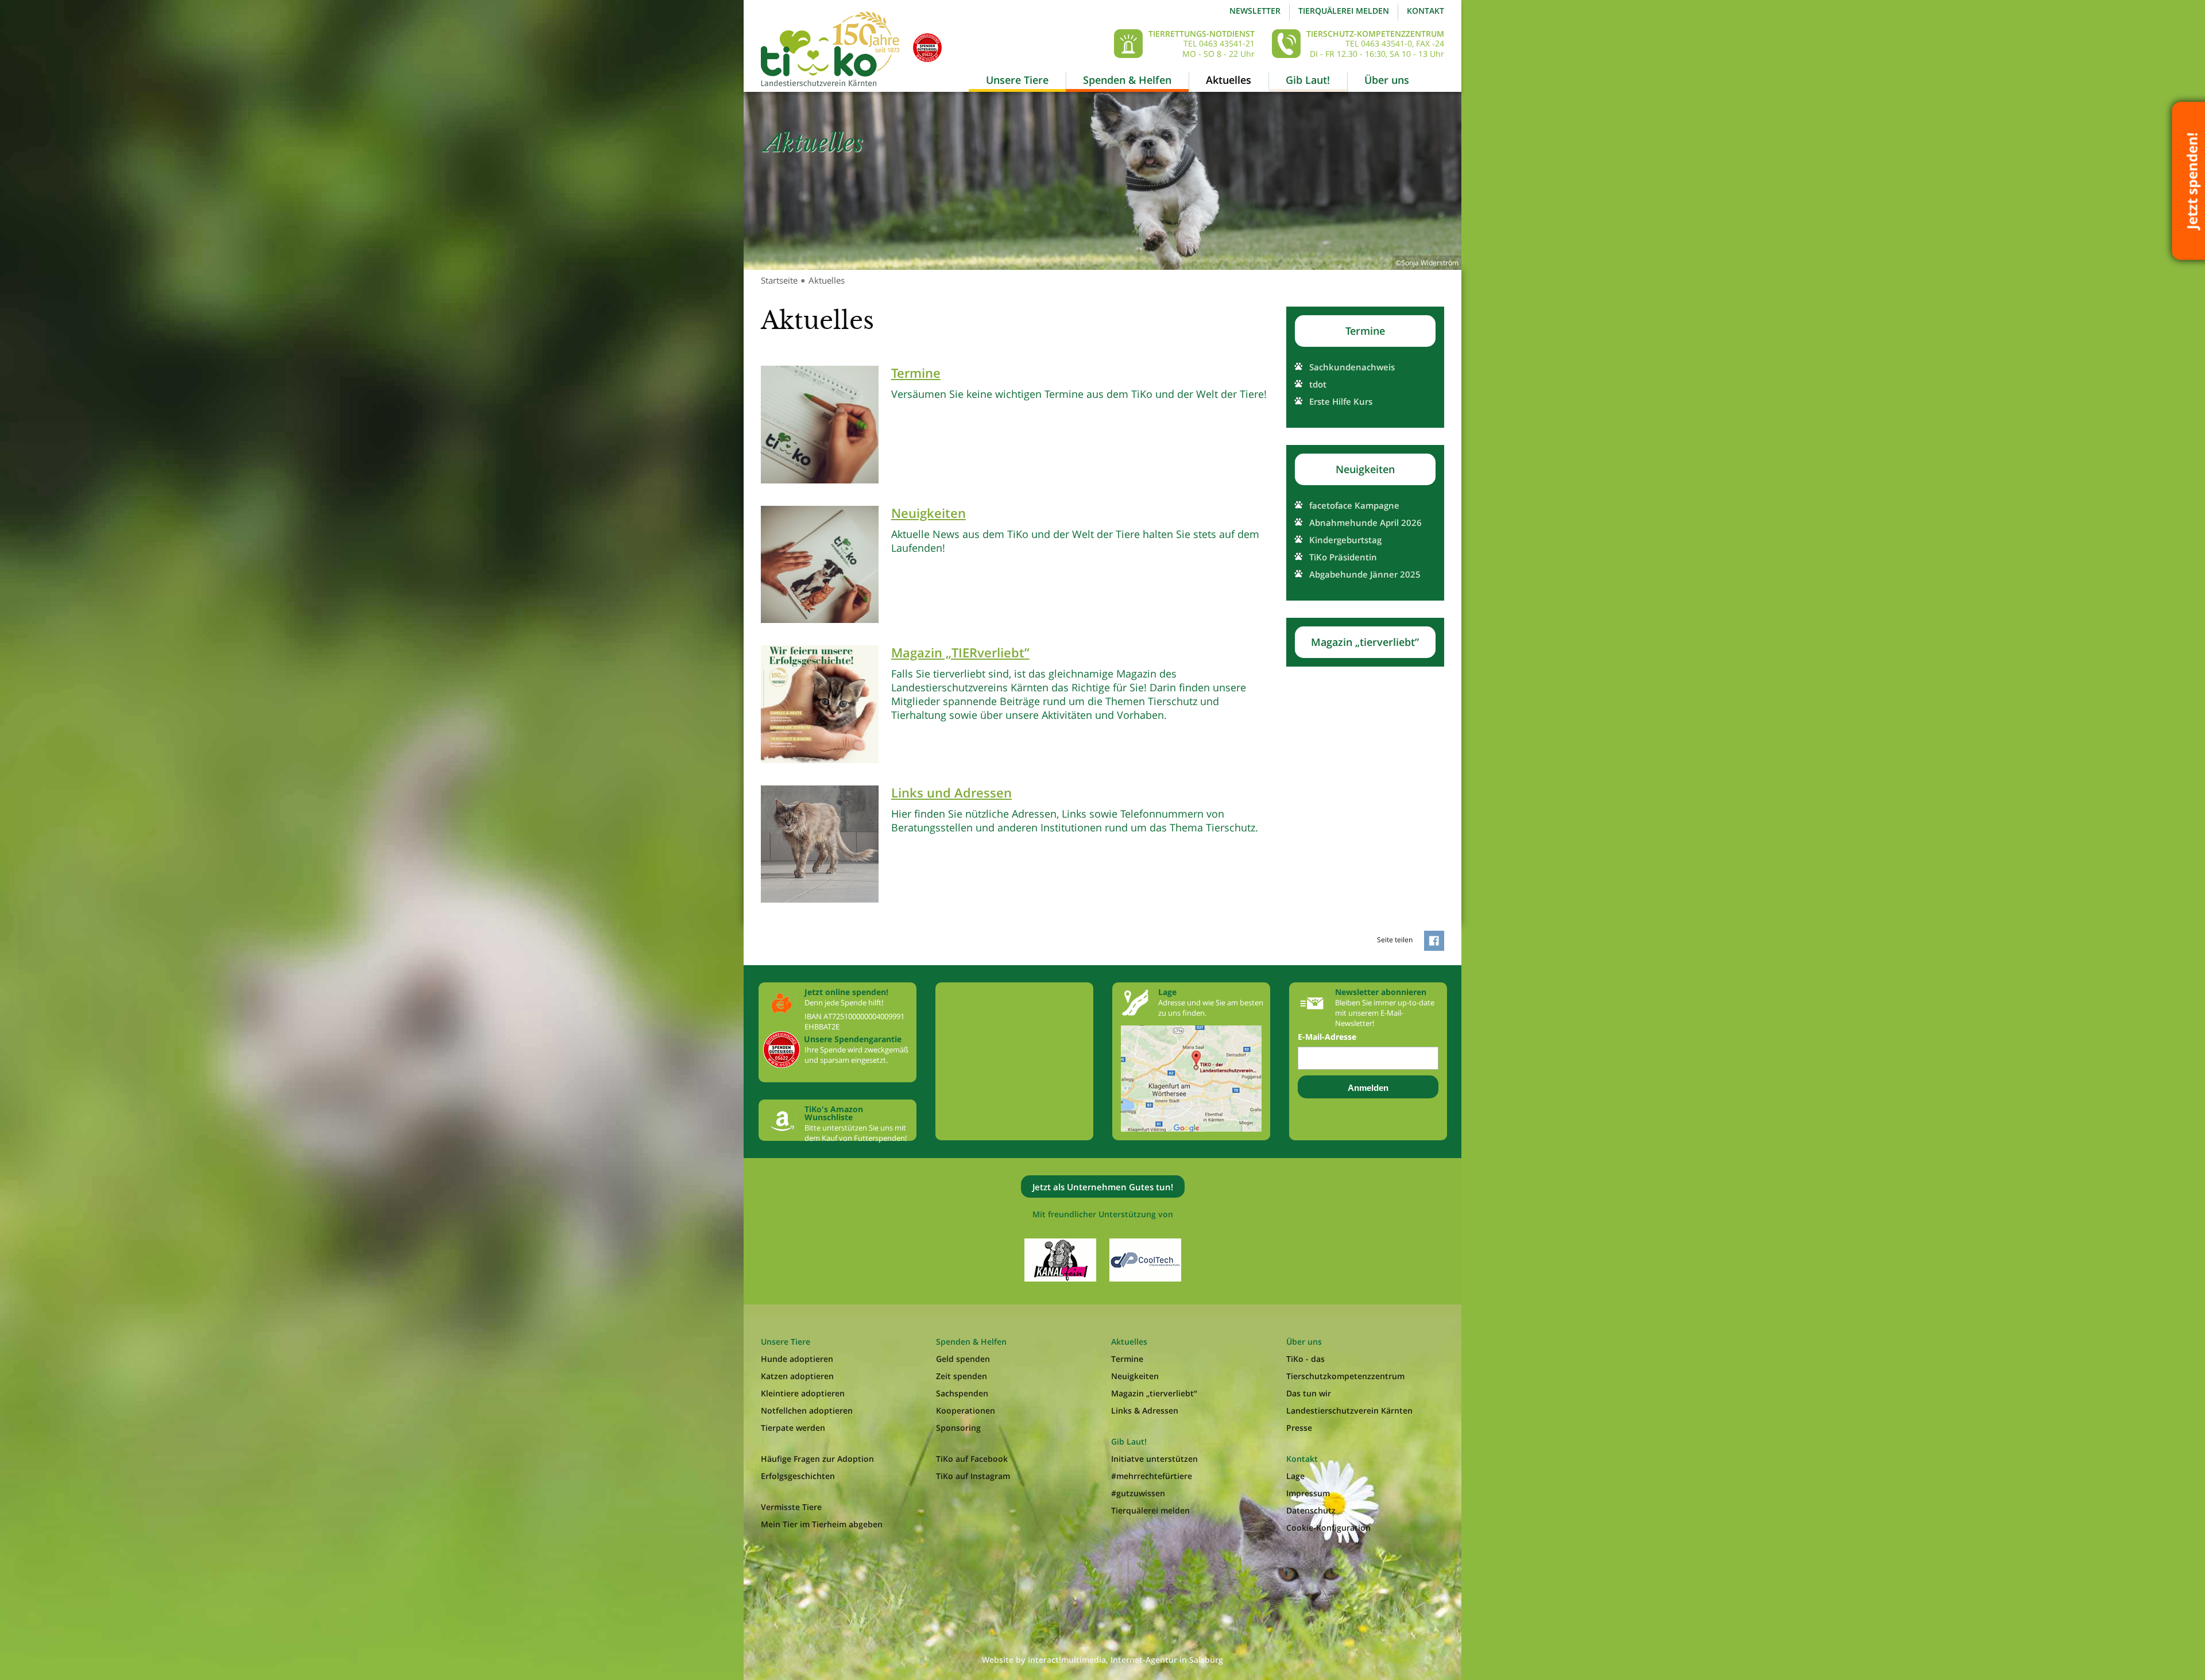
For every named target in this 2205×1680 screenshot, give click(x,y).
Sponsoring (958, 1428)
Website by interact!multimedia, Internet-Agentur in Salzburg (1102, 1660)
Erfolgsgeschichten (798, 1476)
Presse (1299, 1428)
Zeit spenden (962, 1376)
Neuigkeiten (1365, 469)
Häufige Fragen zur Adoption (817, 1459)
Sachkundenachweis (1352, 367)
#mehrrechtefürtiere (1152, 1476)
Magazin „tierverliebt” (1365, 642)
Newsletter (1255, 11)
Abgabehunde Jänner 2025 (1365, 574)
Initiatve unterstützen (1154, 1459)
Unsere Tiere (1017, 80)
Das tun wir (1309, 1393)
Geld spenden (963, 1359)
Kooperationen (966, 1410)
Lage (1295, 1476)
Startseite (779, 280)
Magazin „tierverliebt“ (1154, 1393)
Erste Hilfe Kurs (1341, 401)
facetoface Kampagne (1354, 505)
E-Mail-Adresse (1327, 1037)
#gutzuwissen (1138, 1493)
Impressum (1308, 1493)
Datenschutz (1311, 1510)
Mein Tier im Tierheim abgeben (822, 1524)
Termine (1365, 331)
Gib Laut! (1308, 80)
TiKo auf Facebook (972, 1459)
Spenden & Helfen (1127, 80)
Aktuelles (1229, 80)
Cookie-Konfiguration (1328, 1528)
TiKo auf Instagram (973, 1476)
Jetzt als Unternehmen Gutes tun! (1103, 1187)
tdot (1318, 384)
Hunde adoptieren (797, 1359)
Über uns (1387, 80)
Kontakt (1425, 11)
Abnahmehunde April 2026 (1365, 522)
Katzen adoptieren (797, 1376)
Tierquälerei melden (1344, 11)
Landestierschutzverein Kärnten (1349, 1410)
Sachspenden (962, 1393)
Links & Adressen (1145, 1410)
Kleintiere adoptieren (803, 1393)
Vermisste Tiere (791, 1507)
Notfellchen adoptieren (807, 1410)
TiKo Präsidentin (1343, 557)
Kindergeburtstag (1345, 540)
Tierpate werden (793, 1428)
